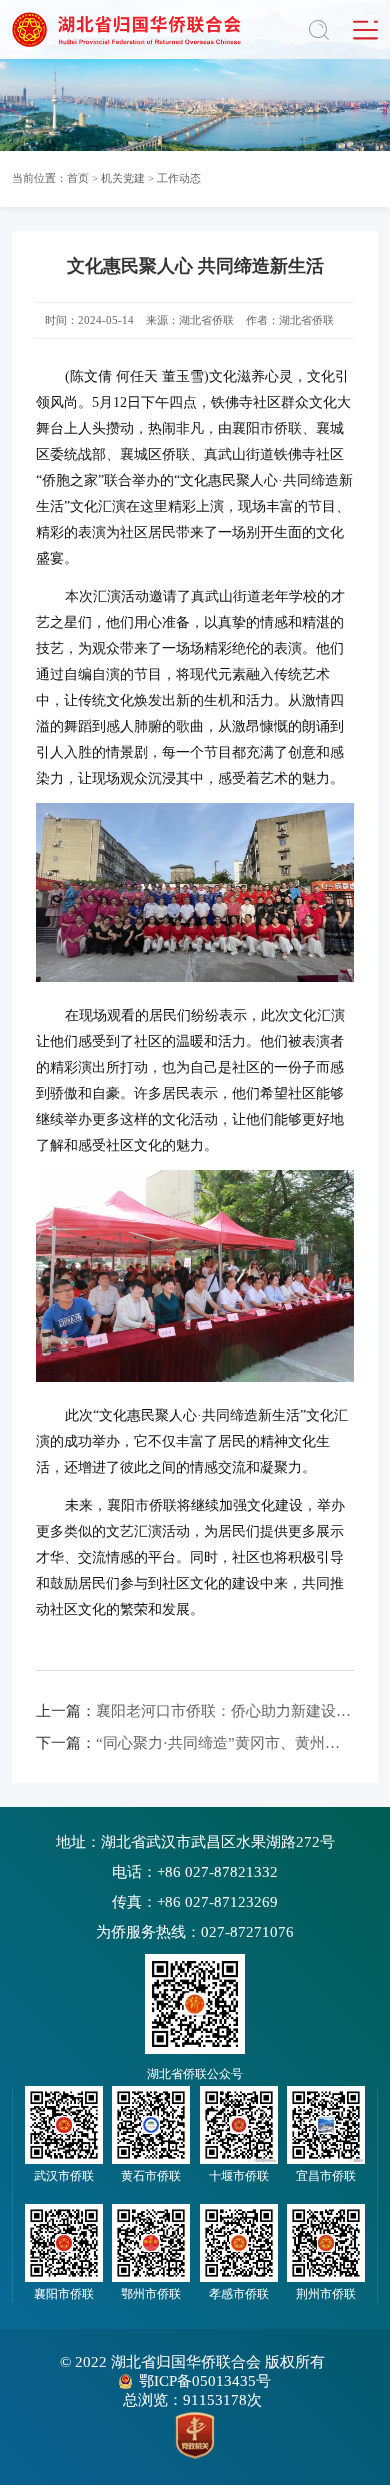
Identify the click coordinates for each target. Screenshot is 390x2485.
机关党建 (123, 178)
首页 (78, 178)
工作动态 (179, 178)
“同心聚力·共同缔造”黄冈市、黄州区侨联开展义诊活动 (195, 1743)
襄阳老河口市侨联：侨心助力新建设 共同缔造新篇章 (195, 1711)
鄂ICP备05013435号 (205, 2381)
